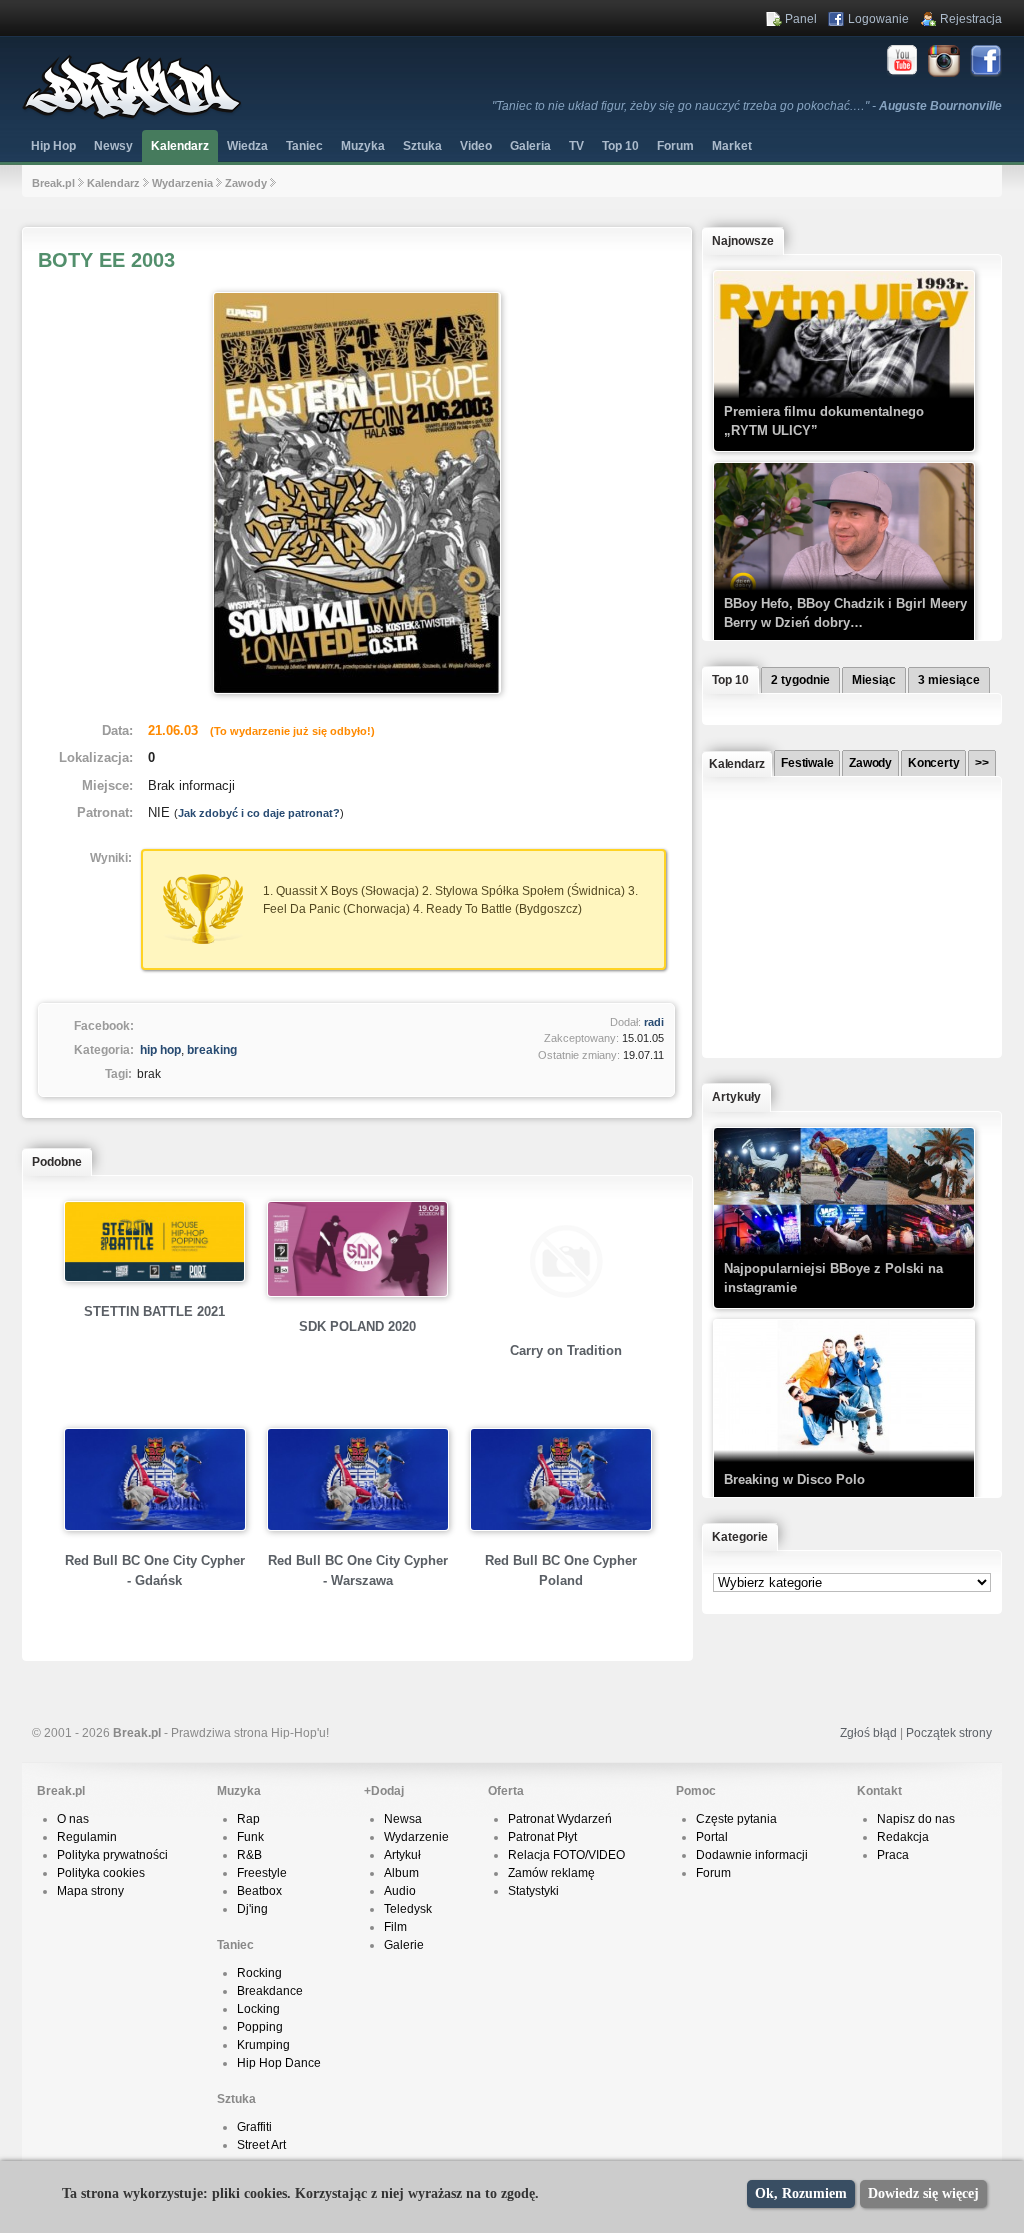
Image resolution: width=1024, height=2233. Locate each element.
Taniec (304, 146)
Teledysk (408, 1909)
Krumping (263, 2045)
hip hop (160, 1050)
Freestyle (262, 1873)
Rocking (259, 1973)
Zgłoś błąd (868, 1733)
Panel (801, 19)
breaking (212, 1050)
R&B (249, 1855)
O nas (73, 1819)
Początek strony (949, 1733)
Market (732, 146)
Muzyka (363, 146)
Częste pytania (736, 1819)
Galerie (404, 1945)
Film (395, 1927)
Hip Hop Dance (279, 2063)
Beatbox (259, 1891)
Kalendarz (180, 146)
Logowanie (878, 19)
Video (476, 146)
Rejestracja (971, 19)
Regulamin (87, 1837)
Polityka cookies (101, 1873)
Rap (248, 1819)
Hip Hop (53, 146)
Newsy (113, 146)
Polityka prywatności (112, 1855)
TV (576, 146)
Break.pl (53, 183)
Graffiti (254, 2127)
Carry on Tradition (566, 1350)
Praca (893, 1855)
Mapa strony (90, 1891)
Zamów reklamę (551, 1873)
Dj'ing (252, 1909)
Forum (713, 1873)
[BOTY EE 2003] (357, 698)
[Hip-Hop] (132, 116)
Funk (250, 1837)
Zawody (246, 183)
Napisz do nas (916, 1819)
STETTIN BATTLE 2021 (154, 1311)
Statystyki (533, 1891)
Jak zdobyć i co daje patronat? (259, 813)
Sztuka (422, 146)
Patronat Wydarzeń (560, 1819)
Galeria (530, 146)
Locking (258, 2009)
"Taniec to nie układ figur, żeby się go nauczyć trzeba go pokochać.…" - (747, 106)
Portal (712, 1837)
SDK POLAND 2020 (357, 1326)
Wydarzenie (416, 1837)
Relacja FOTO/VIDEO (566, 1855)
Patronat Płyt (542, 1837)
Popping (260, 2027)
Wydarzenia (182, 183)
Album (401, 1873)
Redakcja (903, 1837)
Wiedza (247, 146)
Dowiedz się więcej (923, 2193)
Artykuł (402, 1855)
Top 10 (620, 146)
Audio (400, 1891)
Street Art (261, 2145)
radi (654, 1022)
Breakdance (270, 1991)
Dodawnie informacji (752, 1855)
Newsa (403, 1819)
